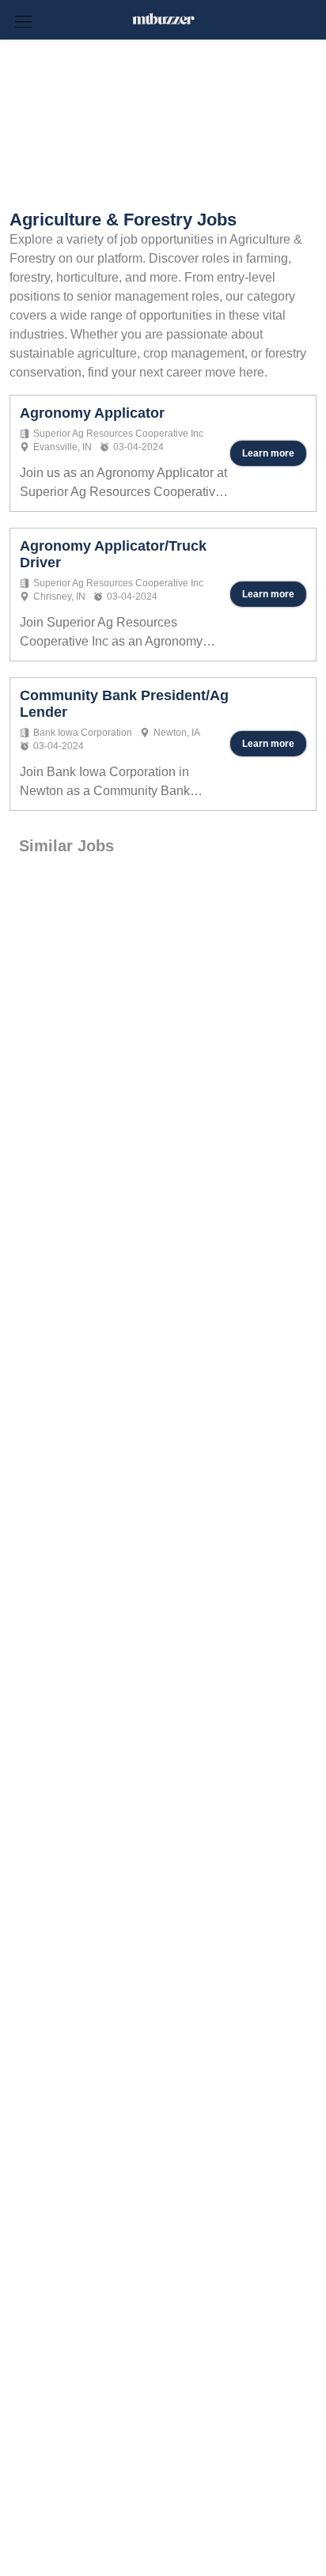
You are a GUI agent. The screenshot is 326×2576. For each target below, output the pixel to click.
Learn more (268, 453)
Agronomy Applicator (92, 413)
